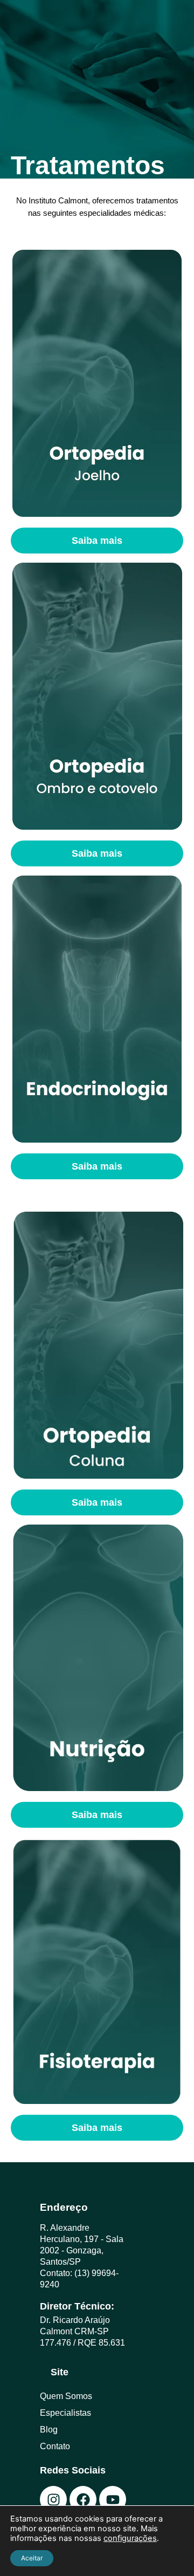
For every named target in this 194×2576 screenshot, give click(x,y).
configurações (130, 2538)
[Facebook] (83, 2499)
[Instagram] (53, 2499)
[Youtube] (113, 2499)
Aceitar (32, 2558)
